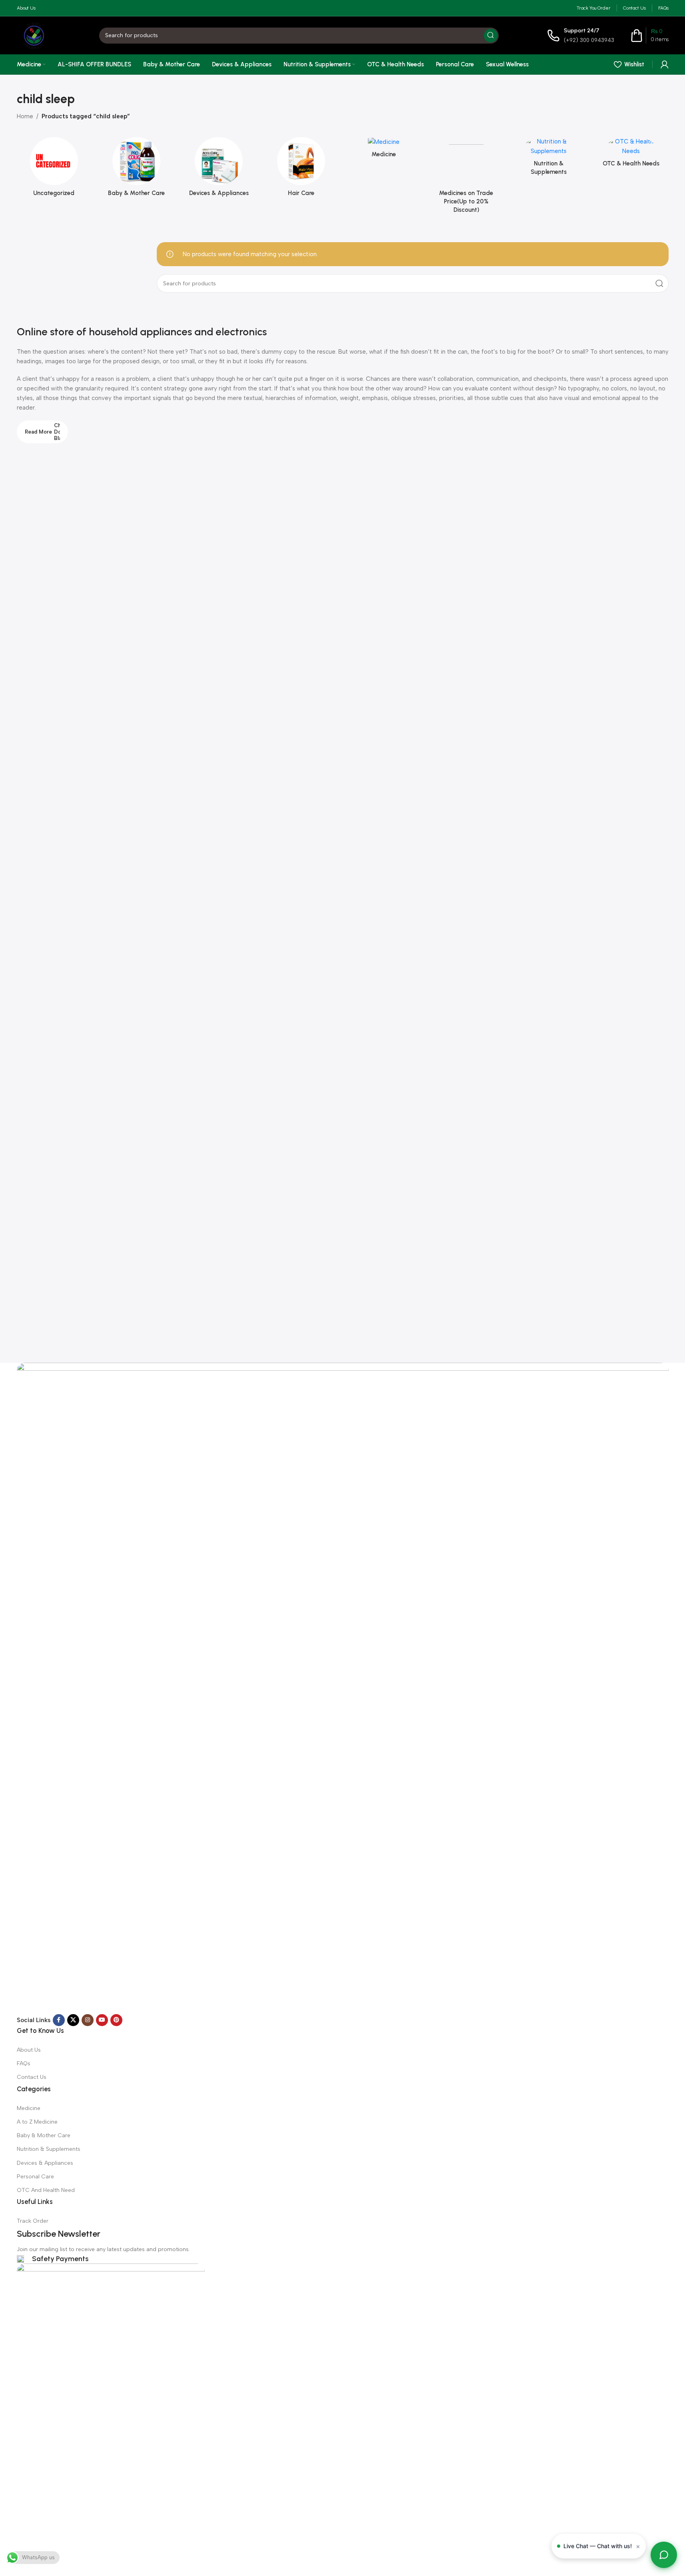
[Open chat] (664, 2555)
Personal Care (35, 2177)
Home (25, 116)
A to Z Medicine (37, 2122)
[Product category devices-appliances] (219, 169)
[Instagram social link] (88, 2020)
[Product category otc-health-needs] (631, 154)
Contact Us (32, 2077)
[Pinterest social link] (116, 2020)
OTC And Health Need (46, 2190)
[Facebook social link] (59, 2020)
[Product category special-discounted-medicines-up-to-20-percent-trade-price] (466, 178)
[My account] (665, 64)
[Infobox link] (581, 35)
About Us (29, 2050)
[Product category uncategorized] (54, 169)
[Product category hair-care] (301, 169)
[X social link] (73, 2020)
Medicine (29, 2108)
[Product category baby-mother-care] (136, 169)
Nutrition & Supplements (49, 2149)
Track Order (33, 2221)
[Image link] (343, 1688)
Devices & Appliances (45, 2163)
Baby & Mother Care (44, 2135)
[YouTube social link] (102, 2020)
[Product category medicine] (384, 150)
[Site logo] (34, 35)
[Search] (491, 36)
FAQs (24, 2063)
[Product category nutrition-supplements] (549, 159)
